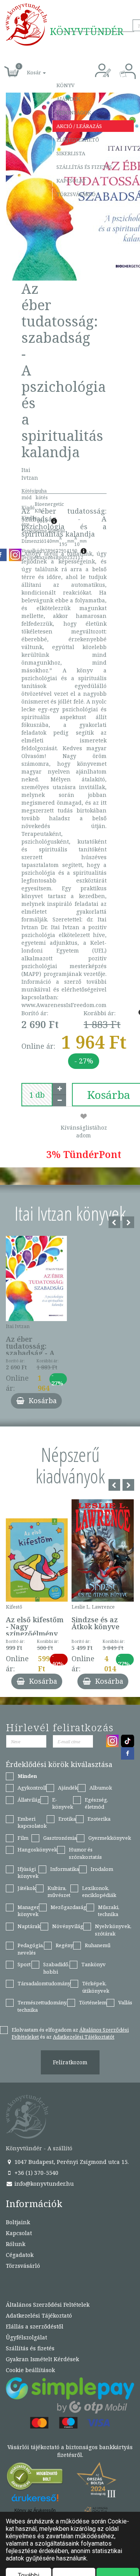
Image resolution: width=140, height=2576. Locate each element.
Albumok (101, 1788)
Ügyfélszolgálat (26, 2337)
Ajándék (68, 99)
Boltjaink (18, 2222)
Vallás (125, 2002)
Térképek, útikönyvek (96, 1987)
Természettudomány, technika (42, 2006)
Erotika (67, 1819)
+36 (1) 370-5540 (36, 2173)
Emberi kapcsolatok (32, 1822)
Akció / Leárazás (79, 126)
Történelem (93, 2002)
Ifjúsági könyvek (28, 1873)
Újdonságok (74, 112)
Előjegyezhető (78, 140)
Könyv (66, 85)
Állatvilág (29, 1800)
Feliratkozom (70, 2062)
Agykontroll (32, 1788)
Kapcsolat (71, 181)
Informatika (65, 1869)
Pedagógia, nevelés (31, 1949)
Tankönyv (94, 1964)
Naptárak (29, 1926)
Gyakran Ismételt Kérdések (42, 2359)
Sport (24, 1964)
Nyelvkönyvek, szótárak (113, 1930)
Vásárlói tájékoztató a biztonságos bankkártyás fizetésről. (70, 2451)
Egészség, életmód (96, 1803)
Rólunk (16, 2244)
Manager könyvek (28, 1911)
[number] (37, 1095)
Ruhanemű (98, 1945)
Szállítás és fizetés (84, 167)
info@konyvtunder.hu (43, 2184)
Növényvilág (68, 1926)
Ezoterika (99, 1819)
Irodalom (102, 1869)
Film (23, 1838)
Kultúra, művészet (59, 1892)
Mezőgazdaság (68, 1907)
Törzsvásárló (76, 194)
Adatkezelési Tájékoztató (39, 2315)
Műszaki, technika (109, 1911)
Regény (64, 1945)
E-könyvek (63, 1803)
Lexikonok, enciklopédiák (99, 1892)
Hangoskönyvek (37, 1850)
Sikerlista (71, 153)
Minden (27, 1776)
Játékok (27, 1888)
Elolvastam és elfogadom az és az (70, 2033)
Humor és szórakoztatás (85, 1853)
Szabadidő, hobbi (56, 1968)
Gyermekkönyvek (110, 1838)
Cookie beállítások (30, 2370)
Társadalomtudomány (44, 1983)
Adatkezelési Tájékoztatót (84, 2037)
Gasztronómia (60, 1838)
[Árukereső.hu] (35, 2478)
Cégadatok (20, 2255)
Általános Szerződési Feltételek (48, 2305)
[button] (28, 68)
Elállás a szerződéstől (35, 2326)
